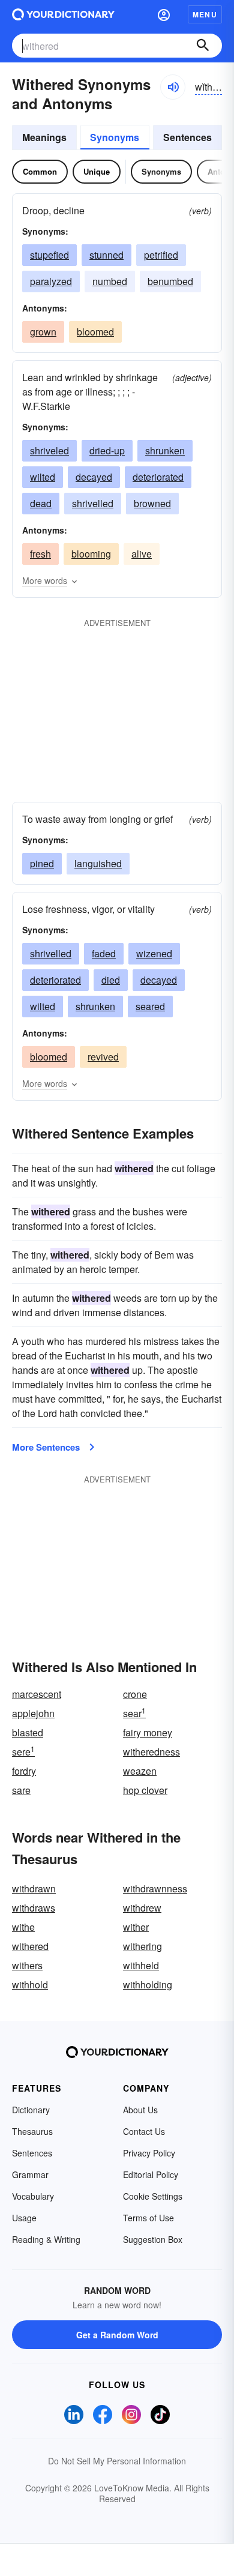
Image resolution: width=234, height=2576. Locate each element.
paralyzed (51, 281)
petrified (161, 255)
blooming (91, 554)
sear (134, 1713)
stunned (106, 255)
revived (103, 1057)
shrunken (165, 450)
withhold (30, 1985)
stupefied (49, 255)
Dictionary (31, 2110)
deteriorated (158, 477)
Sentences (187, 137)
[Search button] (203, 46)
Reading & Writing (46, 2239)
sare (21, 1790)
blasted (28, 1732)
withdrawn (34, 1888)
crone (135, 1694)
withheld (141, 1965)
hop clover (145, 1790)
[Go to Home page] (63, 14)
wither (136, 1927)
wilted (43, 477)
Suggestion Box (153, 2239)
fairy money (148, 1732)
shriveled (49, 450)
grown (43, 332)
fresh (40, 554)
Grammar (30, 2174)
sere (23, 1752)
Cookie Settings (153, 2196)
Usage (24, 2218)
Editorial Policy (151, 2174)
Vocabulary (33, 2196)
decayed (94, 477)
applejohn (33, 1713)
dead (41, 503)
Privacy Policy (149, 2153)
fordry (24, 1771)
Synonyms (115, 137)
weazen (140, 1771)
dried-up (107, 450)
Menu (205, 14)
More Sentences (46, 1447)
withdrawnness (155, 1888)
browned (152, 503)
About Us (140, 2110)
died (111, 980)
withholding (148, 1985)
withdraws (34, 1908)
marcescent (37, 1694)
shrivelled (93, 503)
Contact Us (144, 2131)
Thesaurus (32, 2131)
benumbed (170, 281)
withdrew (142, 1908)
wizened (154, 953)
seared (150, 1006)
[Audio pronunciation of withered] (173, 87)
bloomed (95, 332)
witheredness (151, 1752)
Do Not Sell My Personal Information (117, 2461)
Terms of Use (148, 2218)
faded (104, 953)
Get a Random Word (117, 2335)
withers (27, 1965)
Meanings (44, 137)
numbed (110, 281)
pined (42, 863)
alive (142, 554)
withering (142, 1946)
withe (23, 1927)
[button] (164, 14)
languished (98, 863)
